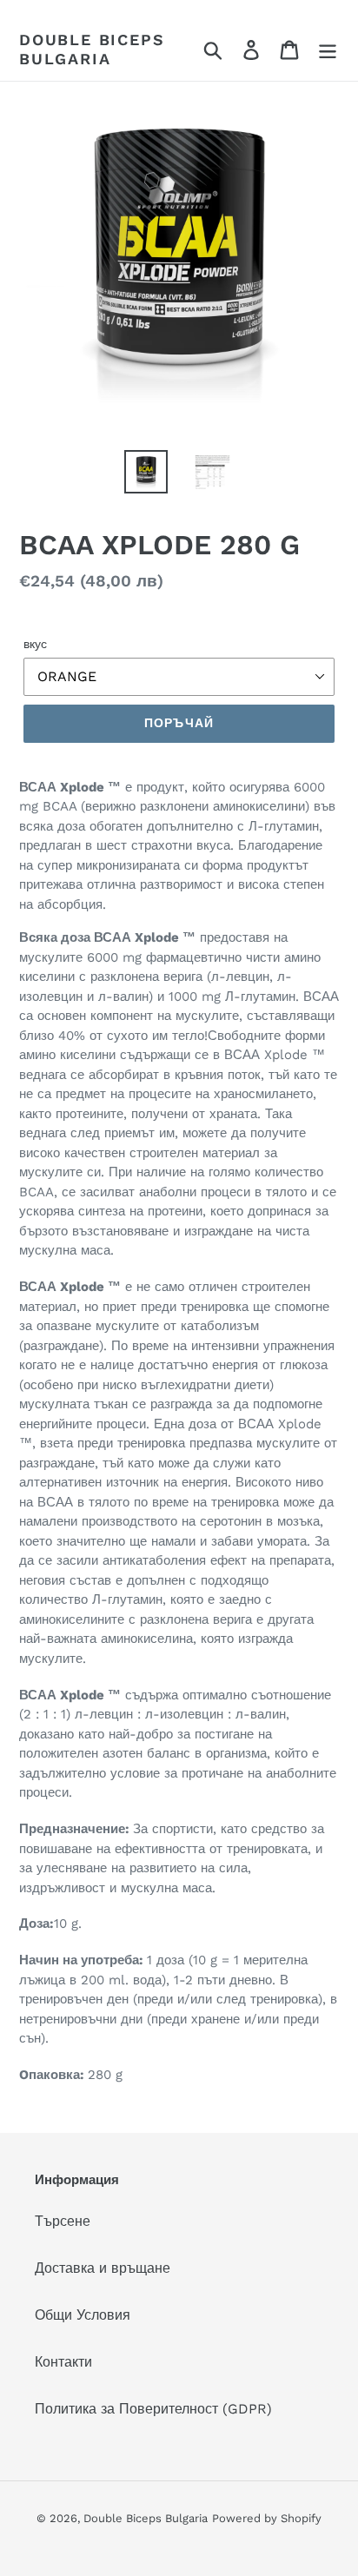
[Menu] (328, 49)
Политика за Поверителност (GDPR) (153, 2409)
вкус (35, 644)
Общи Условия (83, 2315)
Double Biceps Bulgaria (92, 49)
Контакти (63, 2362)
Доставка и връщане (103, 2268)
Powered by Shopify (267, 2518)
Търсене (63, 2221)
